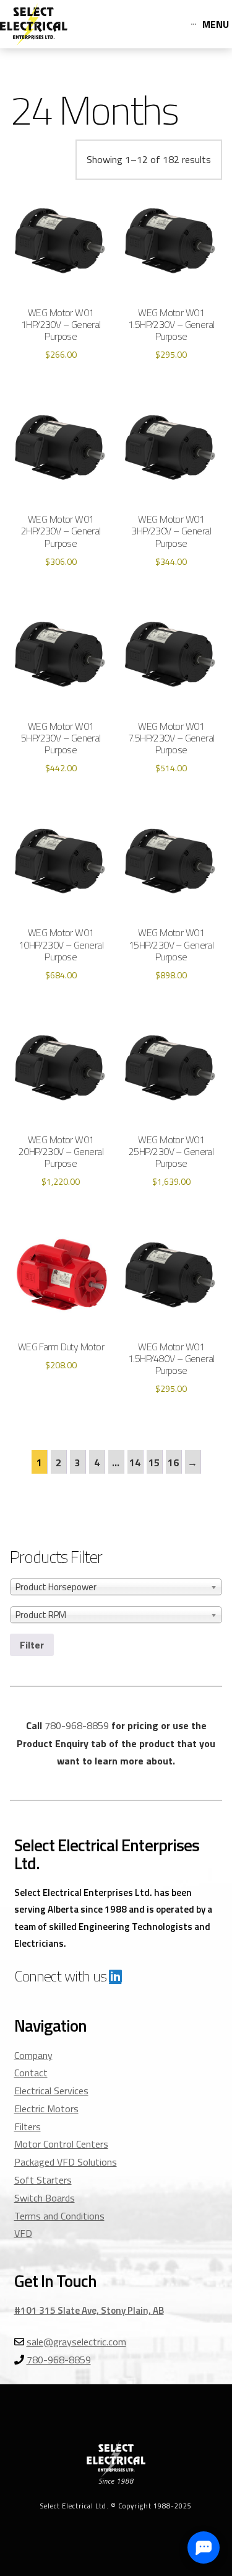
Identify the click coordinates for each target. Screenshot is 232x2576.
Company (33, 2055)
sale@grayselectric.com (76, 2342)
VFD (23, 2233)
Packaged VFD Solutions (66, 2162)
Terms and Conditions (59, 2216)
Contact (31, 2073)
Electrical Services (51, 2091)
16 (173, 1463)
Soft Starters (43, 2180)
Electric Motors (46, 2109)
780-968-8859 (77, 1725)
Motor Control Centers (61, 2144)
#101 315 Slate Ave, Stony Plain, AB (89, 2310)
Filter (32, 1645)
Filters (28, 2127)
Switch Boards (45, 2198)
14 (135, 1463)
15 (154, 1463)
